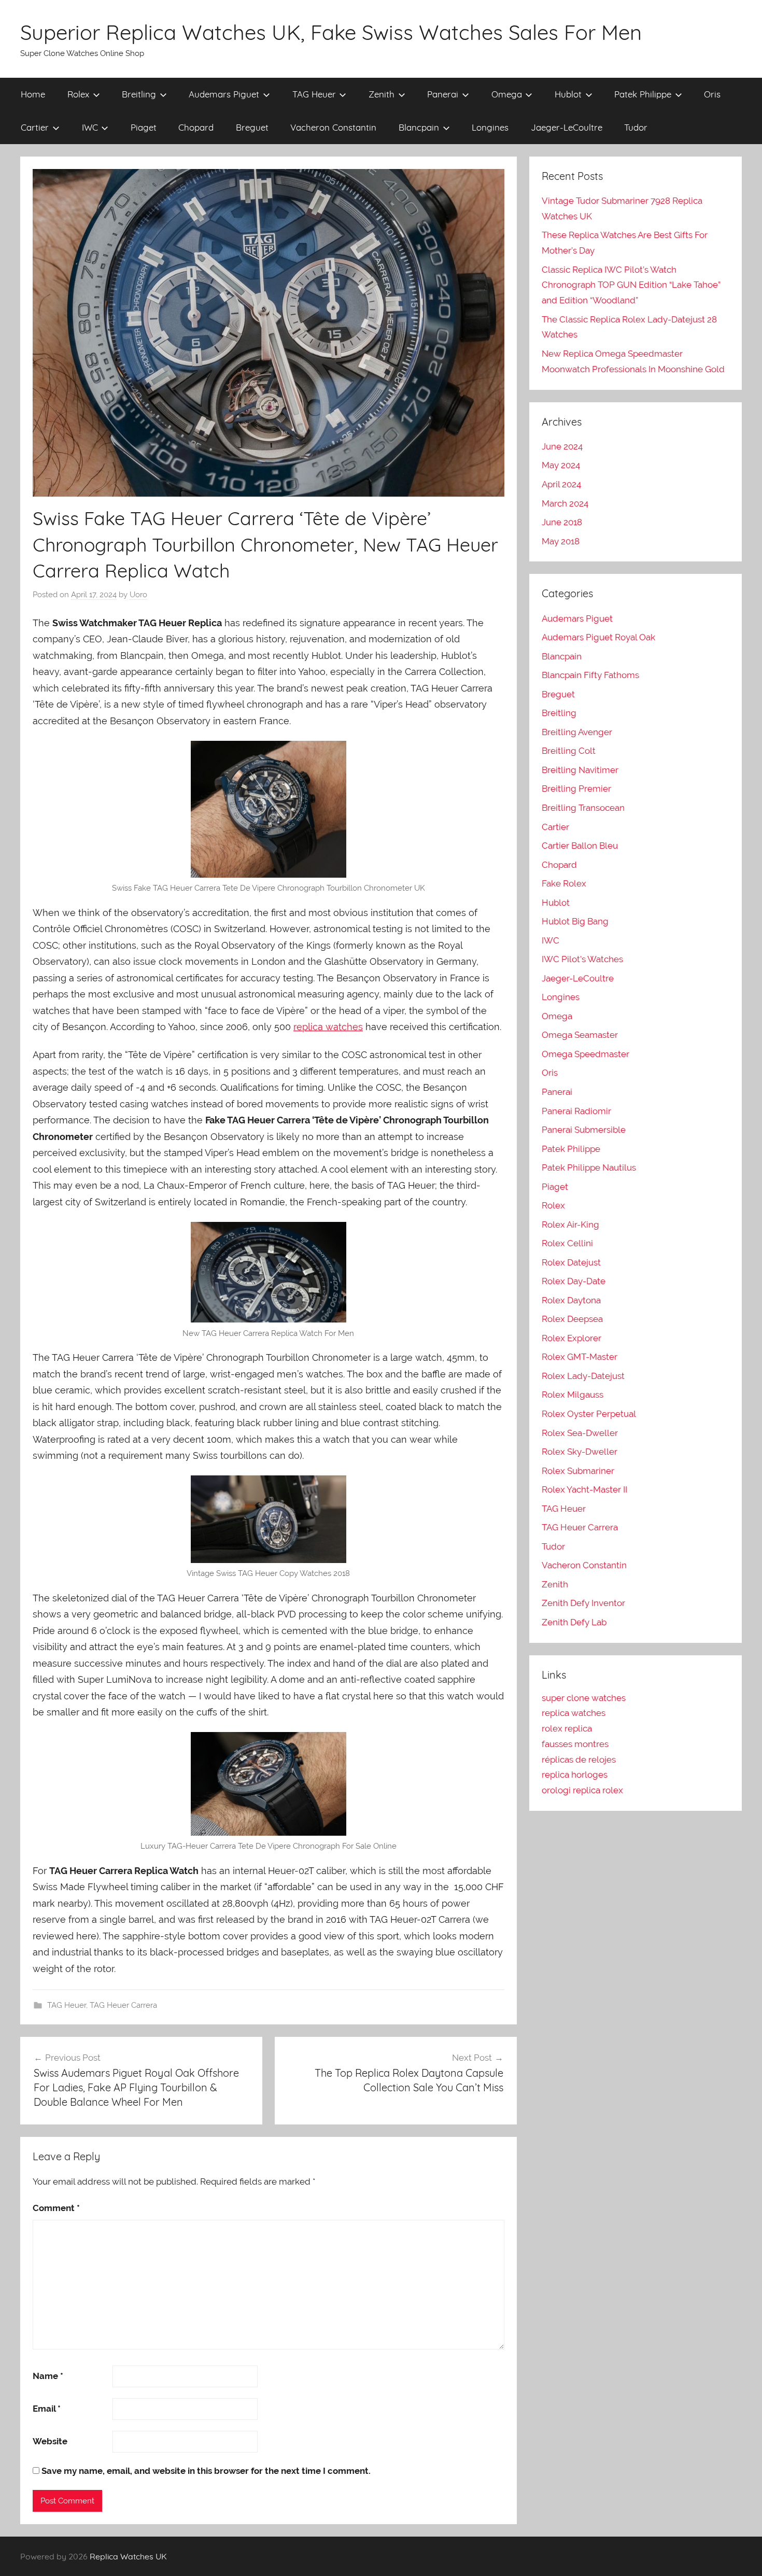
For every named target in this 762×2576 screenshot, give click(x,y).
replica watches (328, 1027)
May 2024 (561, 465)
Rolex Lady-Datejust (583, 1376)
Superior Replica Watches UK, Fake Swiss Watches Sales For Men (331, 32)
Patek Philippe (643, 94)
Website (50, 2441)
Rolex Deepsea (572, 1319)
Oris (712, 94)
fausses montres (575, 1744)
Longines (490, 127)
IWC (90, 127)
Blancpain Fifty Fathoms (590, 675)
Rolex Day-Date (574, 1281)
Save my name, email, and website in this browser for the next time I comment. (206, 2471)
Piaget (144, 127)
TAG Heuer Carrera (123, 2005)
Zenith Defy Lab (574, 1622)
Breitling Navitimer (580, 770)
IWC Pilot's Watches (582, 959)
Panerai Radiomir (576, 1111)
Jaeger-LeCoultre (567, 127)
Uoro (138, 595)
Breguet (252, 127)
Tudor (636, 127)
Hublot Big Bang (575, 921)
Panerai (443, 94)
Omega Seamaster (580, 1035)
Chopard (196, 127)
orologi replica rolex (582, 1790)
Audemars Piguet (224, 94)
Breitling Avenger (577, 732)
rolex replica (567, 1728)
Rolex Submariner (578, 1471)
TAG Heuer (314, 94)
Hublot (568, 94)
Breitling (139, 94)
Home (33, 94)
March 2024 (565, 503)
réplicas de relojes (579, 1759)
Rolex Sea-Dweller (580, 1433)
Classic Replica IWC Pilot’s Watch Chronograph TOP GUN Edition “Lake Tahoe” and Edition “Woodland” (631, 285)
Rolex (78, 94)
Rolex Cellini (567, 1243)
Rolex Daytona (571, 1300)
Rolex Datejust (571, 1262)
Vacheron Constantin (333, 127)
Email (47, 2409)
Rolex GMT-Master (580, 1357)
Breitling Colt (569, 751)
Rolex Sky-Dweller (580, 1452)
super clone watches (584, 1698)
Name (48, 2376)
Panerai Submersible (584, 1130)
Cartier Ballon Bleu (580, 846)
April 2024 (561, 484)
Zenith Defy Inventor (583, 1603)
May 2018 (561, 541)
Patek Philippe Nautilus (589, 1167)
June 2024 (562, 446)
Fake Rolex (564, 883)
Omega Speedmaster (585, 1054)
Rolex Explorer (571, 1338)
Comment (56, 2208)
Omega (507, 94)
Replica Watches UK (128, 2556)
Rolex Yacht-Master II (584, 1489)
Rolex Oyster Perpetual (589, 1414)
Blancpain (419, 127)
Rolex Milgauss (573, 1395)
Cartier (35, 127)
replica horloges (575, 1775)
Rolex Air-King (570, 1224)
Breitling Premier (576, 789)
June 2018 (562, 522)
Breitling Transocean (583, 808)
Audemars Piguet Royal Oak (598, 637)
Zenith (382, 94)
